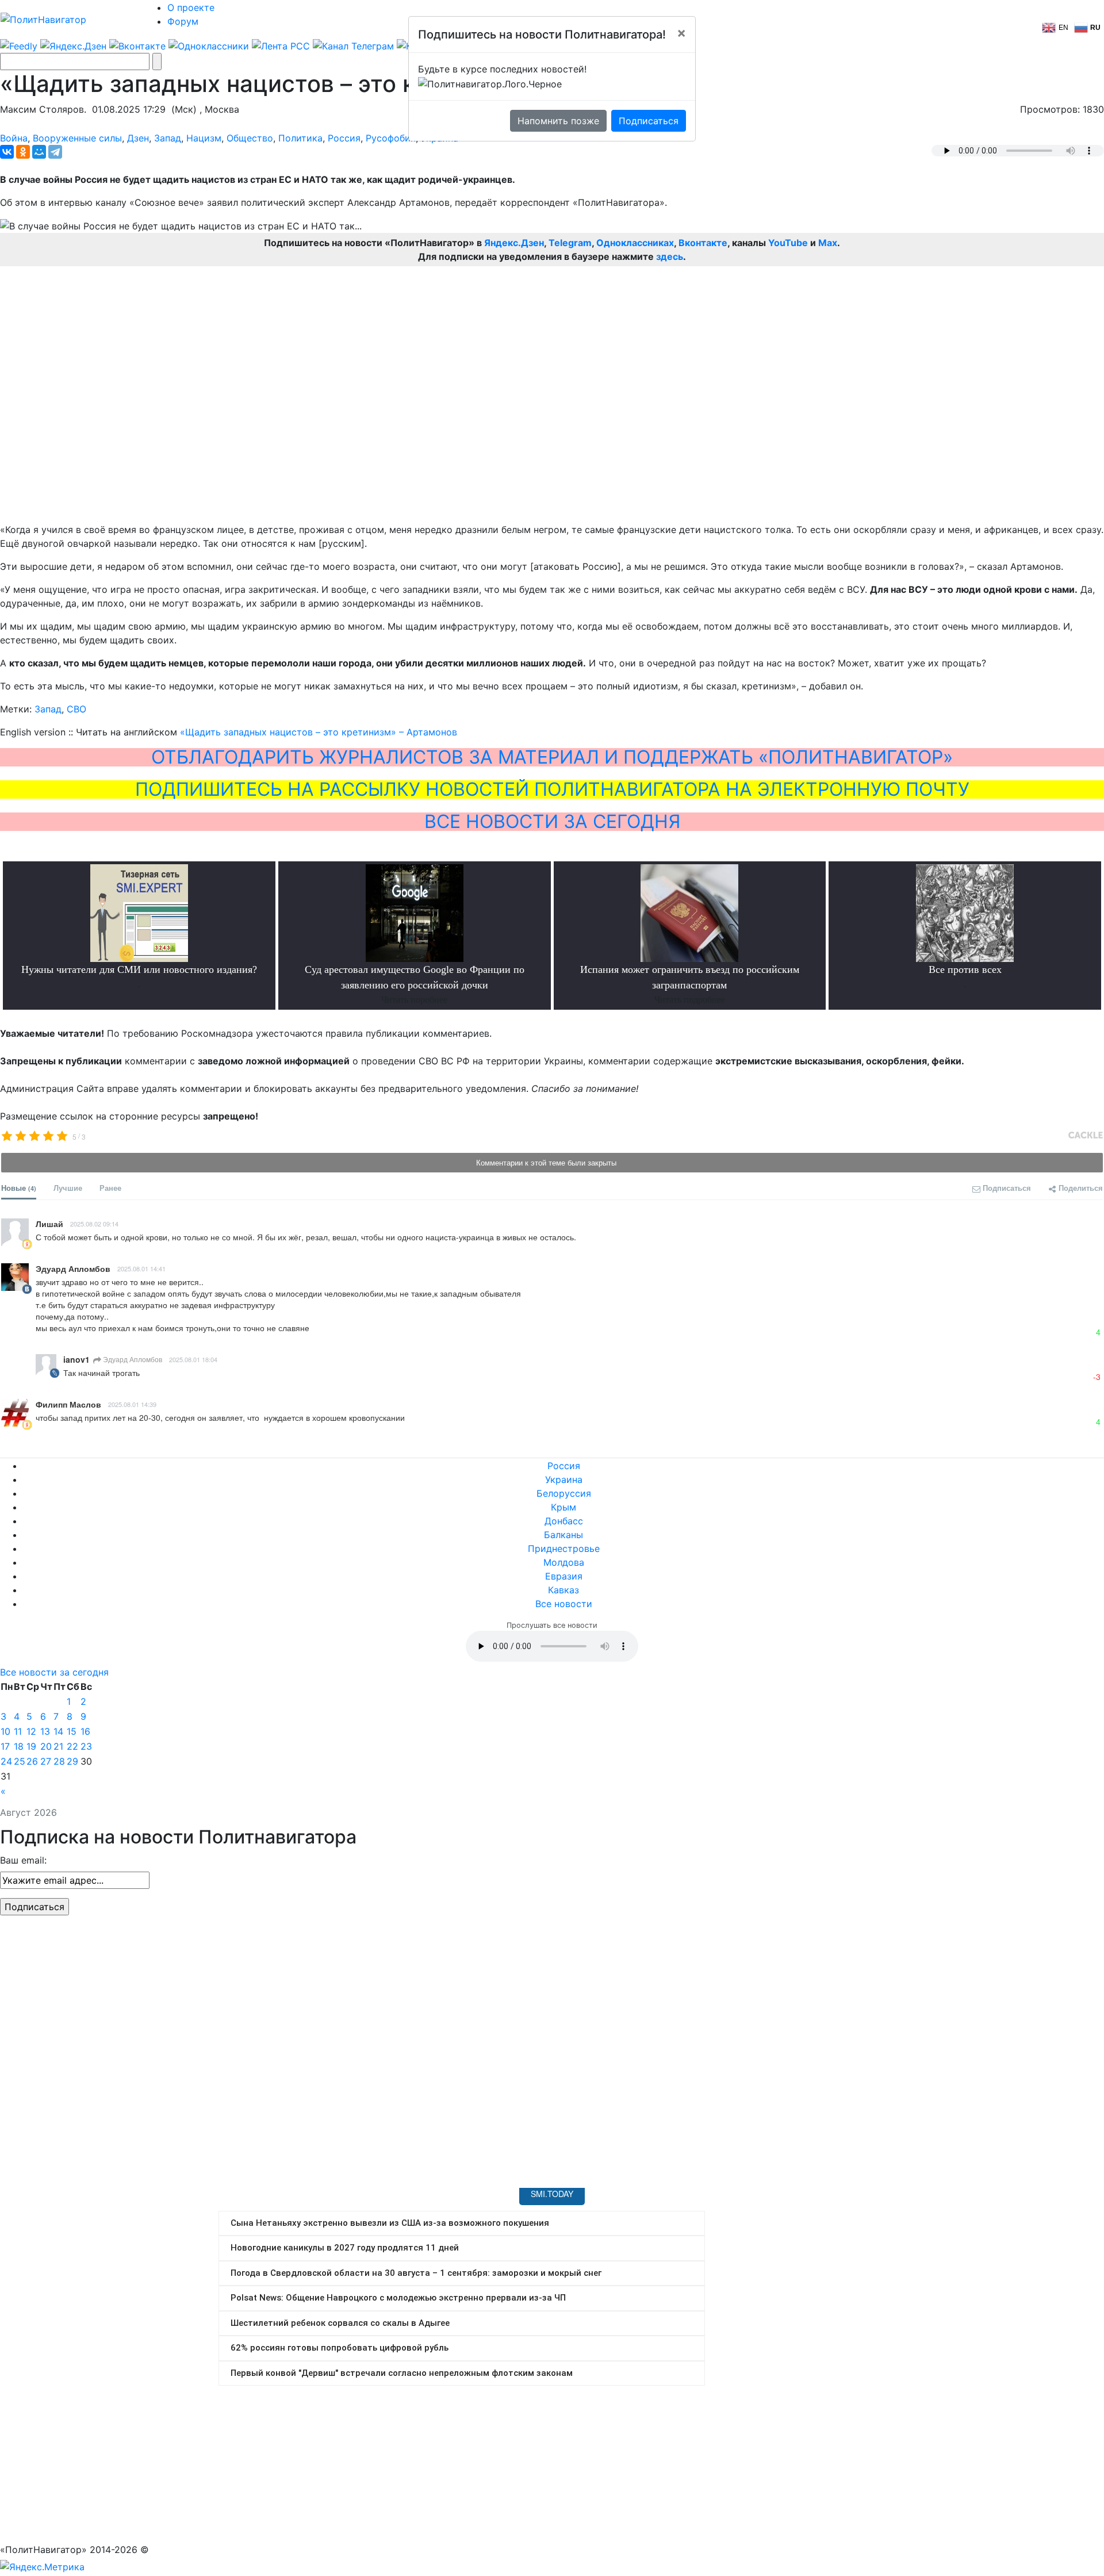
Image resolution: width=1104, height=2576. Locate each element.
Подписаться (649, 121)
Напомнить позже (558, 121)
